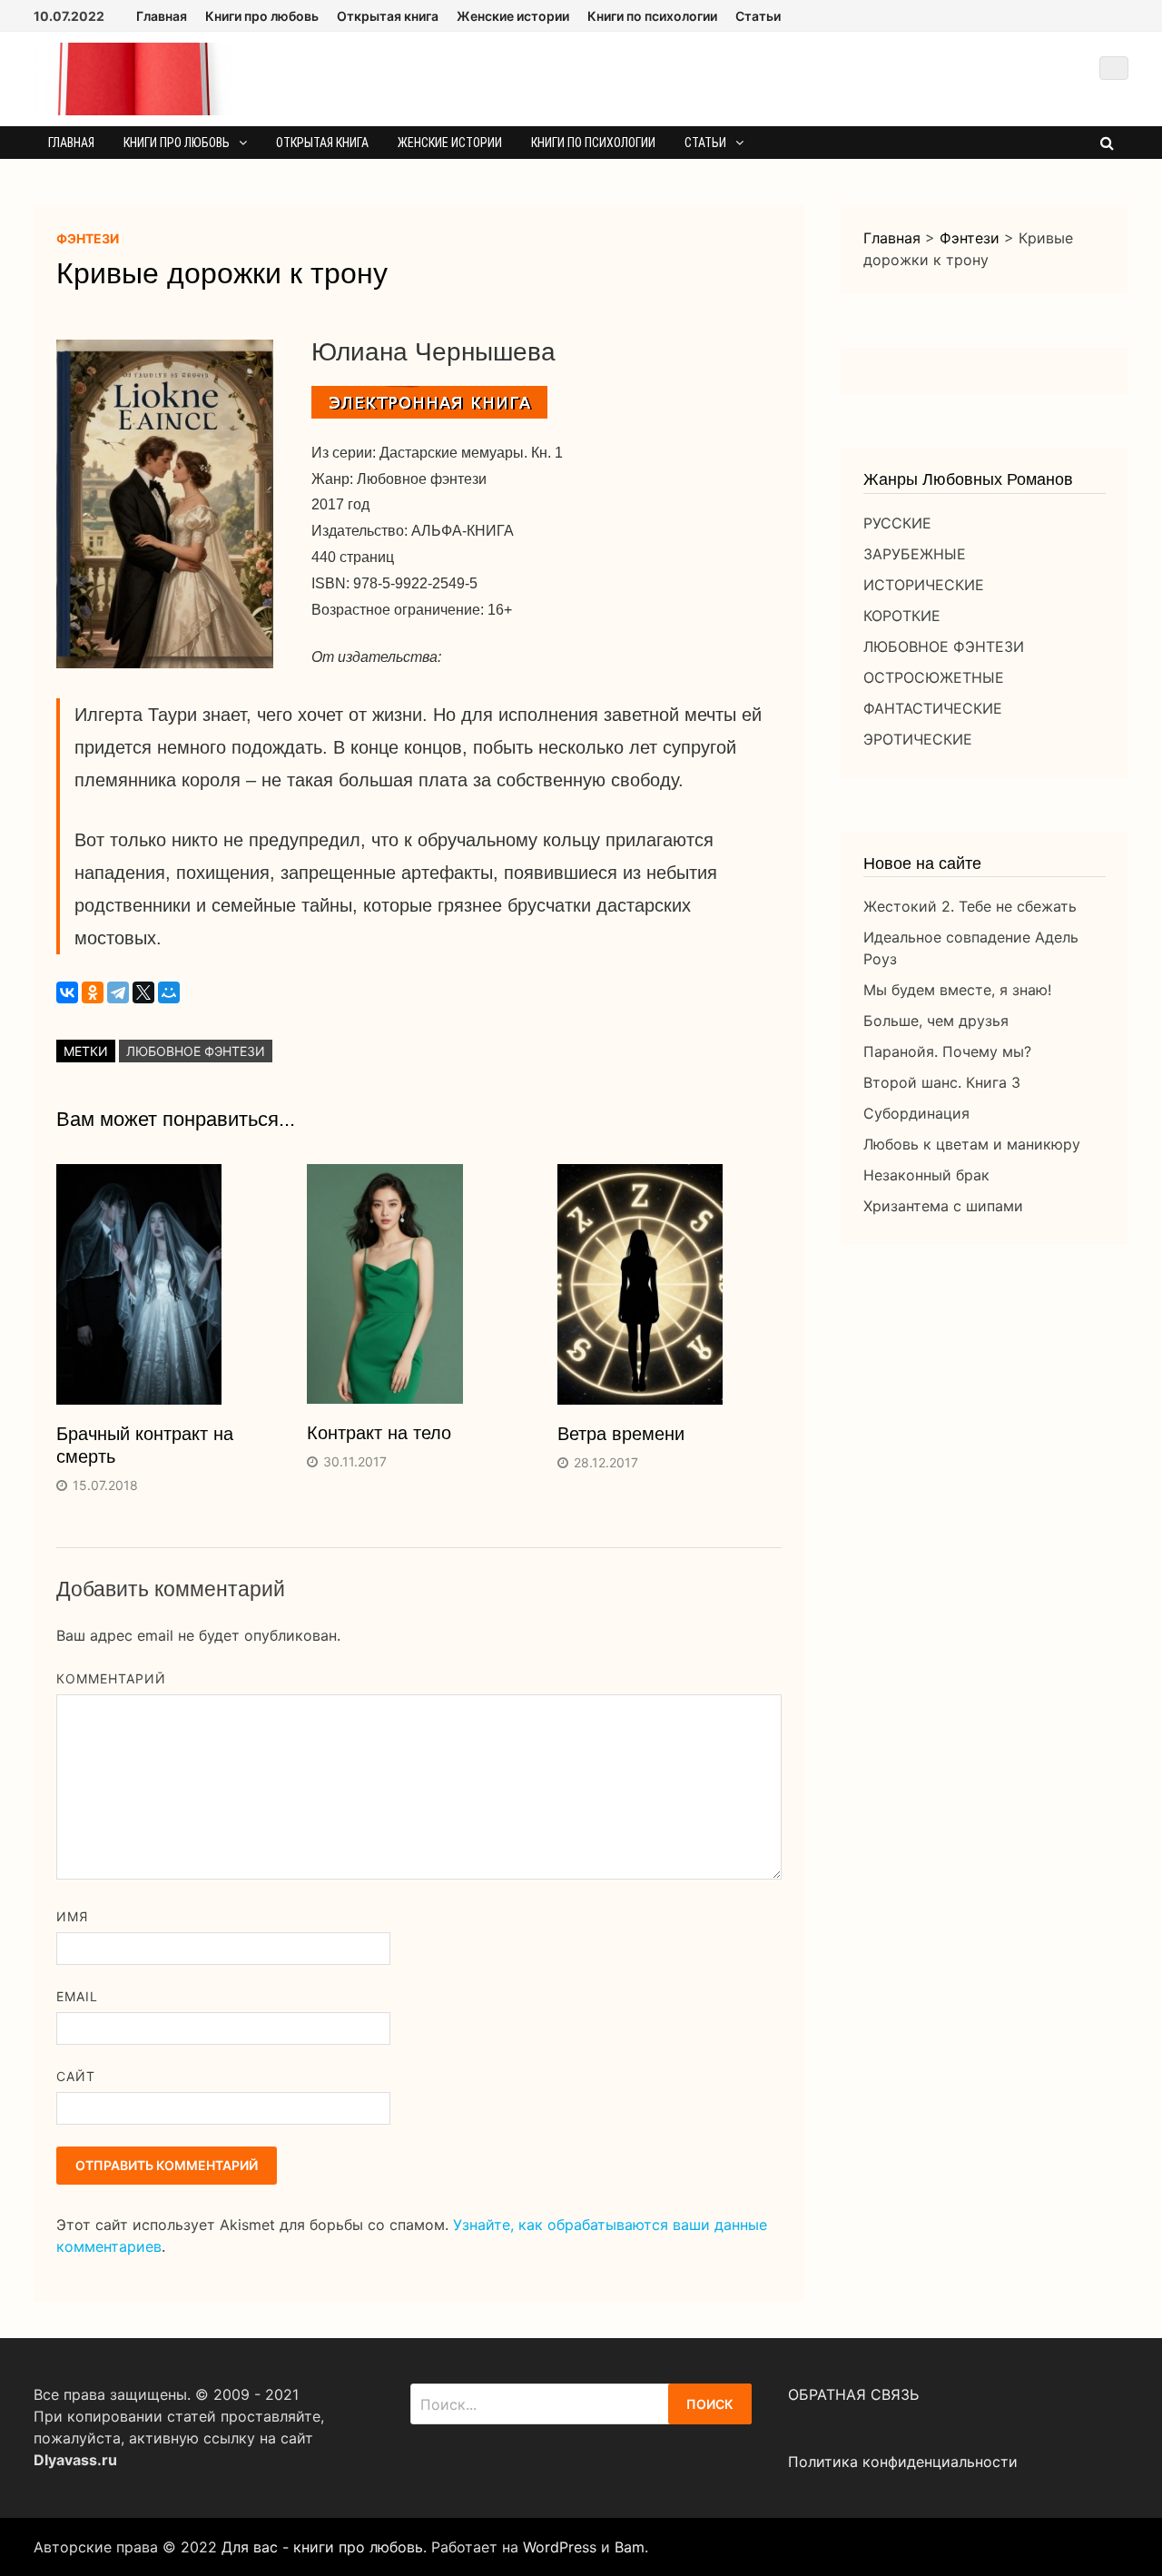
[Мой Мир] (169, 992)
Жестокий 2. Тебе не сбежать (970, 906)
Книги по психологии (652, 16)
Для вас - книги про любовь (322, 2547)
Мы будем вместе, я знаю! (957, 990)
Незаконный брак (926, 1175)
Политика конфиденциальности (903, 2462)
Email (77, 1996)
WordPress (560, 2547)
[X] (143, 992)
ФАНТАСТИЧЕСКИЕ (933, 708)
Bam (630, 2547)
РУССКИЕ (897, 523)
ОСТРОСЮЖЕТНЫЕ (934, 677)
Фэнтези (88, 238)
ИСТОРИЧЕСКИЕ (924, 585)
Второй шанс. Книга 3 (942, 1082)
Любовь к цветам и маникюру (972, 1144)
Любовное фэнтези (196, 1051)
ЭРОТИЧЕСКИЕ (918, 739)
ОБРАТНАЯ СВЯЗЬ (853, 2394)
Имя (72, 1916)
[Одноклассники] (93, 992)
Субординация (916, 1113)
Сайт (76, 2076)
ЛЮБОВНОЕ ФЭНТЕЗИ (944, 646)
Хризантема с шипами (943, 1206)
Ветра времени (621, 1434)
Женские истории (513, 16)
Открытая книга (388, 16)
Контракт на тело (379, 1433)
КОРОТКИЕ (902, 616)
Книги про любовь (262, 16)
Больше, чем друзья (936, 1021)
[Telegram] (118, 992)
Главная (162, 16)
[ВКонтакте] (67, 992)
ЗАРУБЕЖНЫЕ (915, 554)
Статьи (758, 16)
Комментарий (112, 1678)
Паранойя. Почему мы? (947, 1051)
